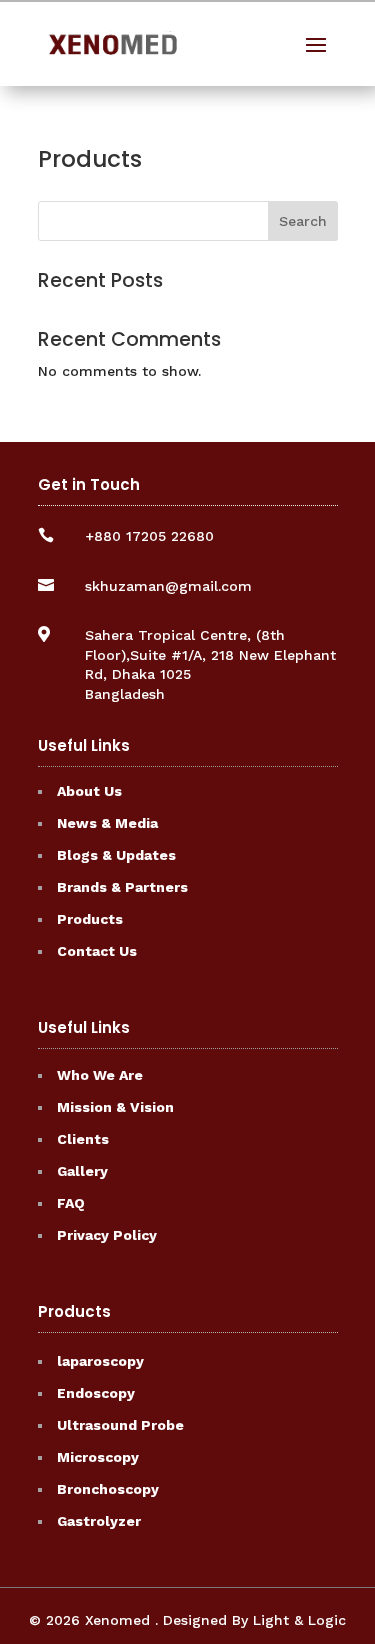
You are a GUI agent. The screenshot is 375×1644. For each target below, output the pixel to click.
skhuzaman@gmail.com (168, 586)
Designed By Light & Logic (254, 1620)
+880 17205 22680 (149, 536)
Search (303, 221)
